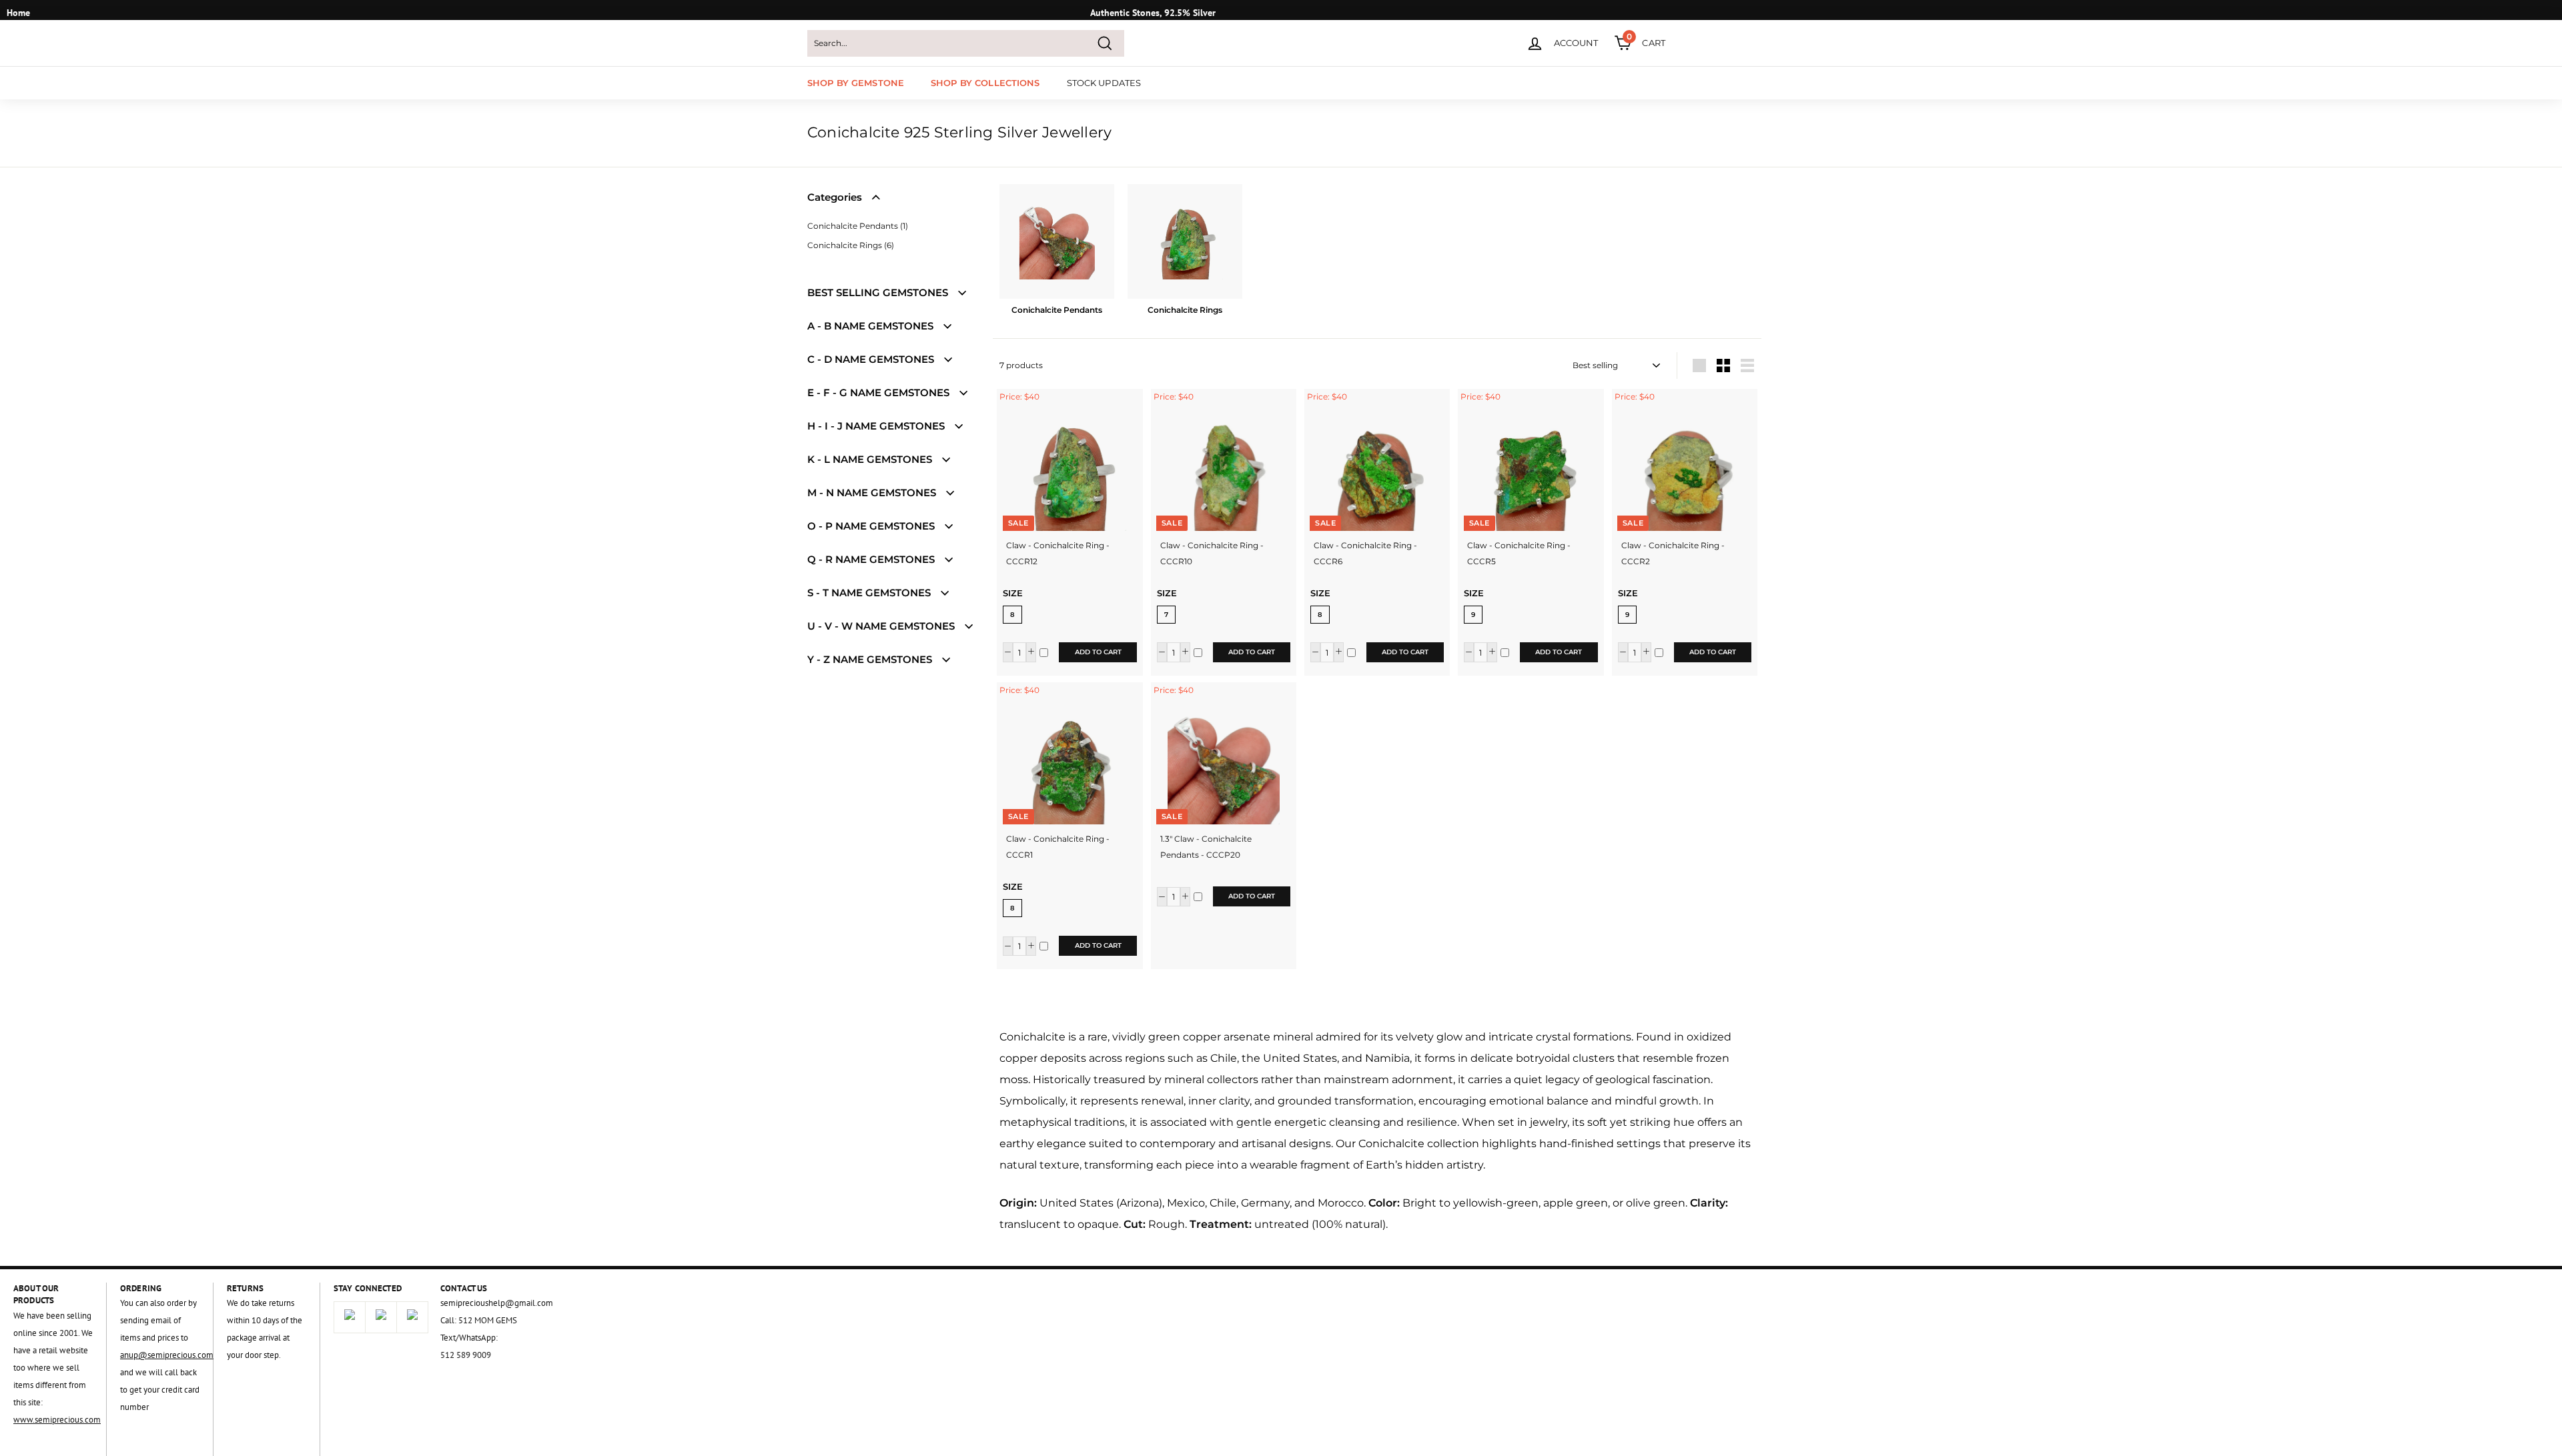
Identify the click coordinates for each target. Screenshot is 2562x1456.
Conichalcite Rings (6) (851, 245)
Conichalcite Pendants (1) (858, 226)
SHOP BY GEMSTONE (856, 83)
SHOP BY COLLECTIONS (985, 83)
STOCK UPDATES (1104, 83)
